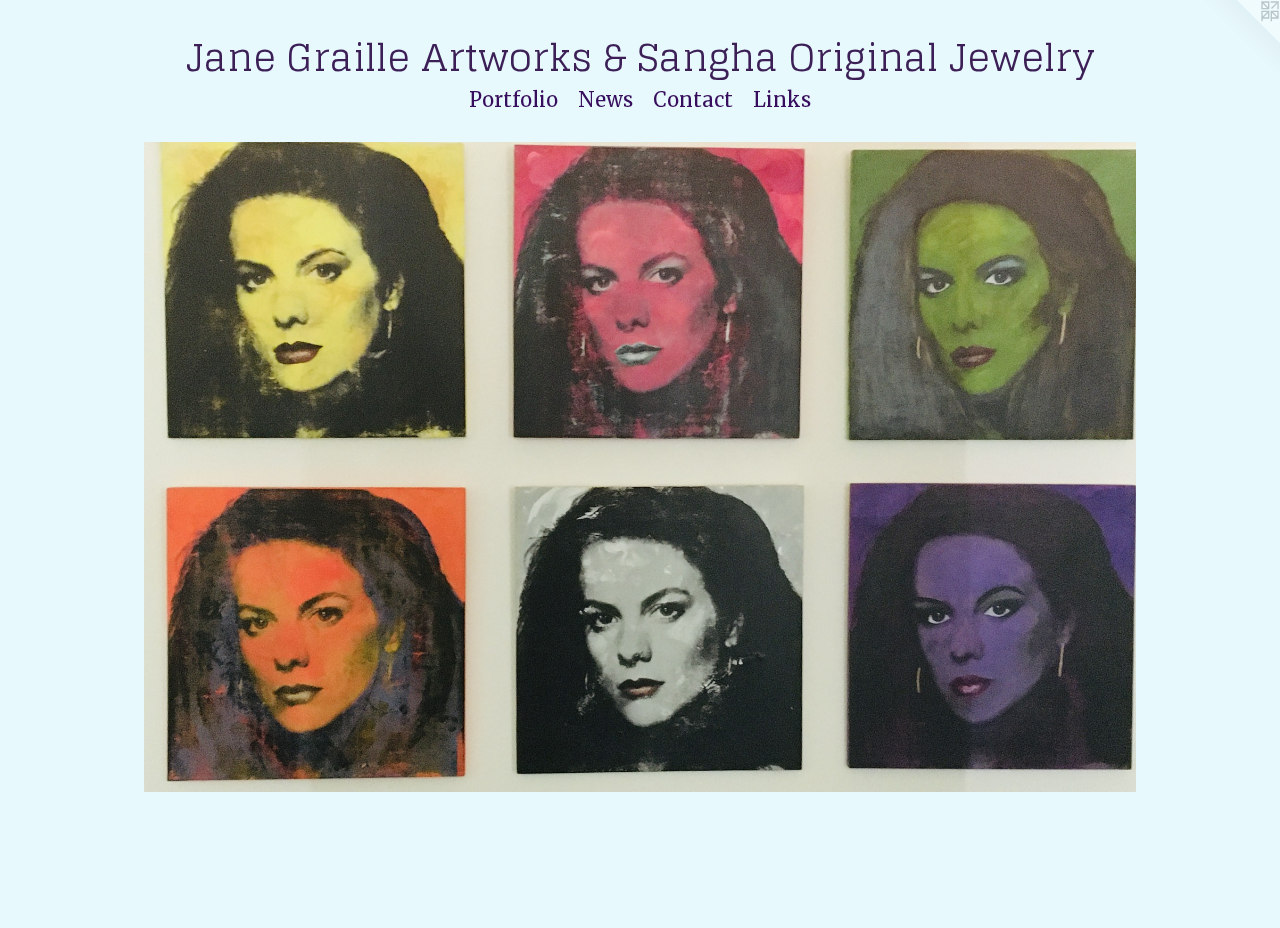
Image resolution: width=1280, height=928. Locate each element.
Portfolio (513, 99)
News (605, 99)
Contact (693, 99)
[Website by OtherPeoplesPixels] (1240, 40)
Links (782, 99)
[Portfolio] (640, 467)
